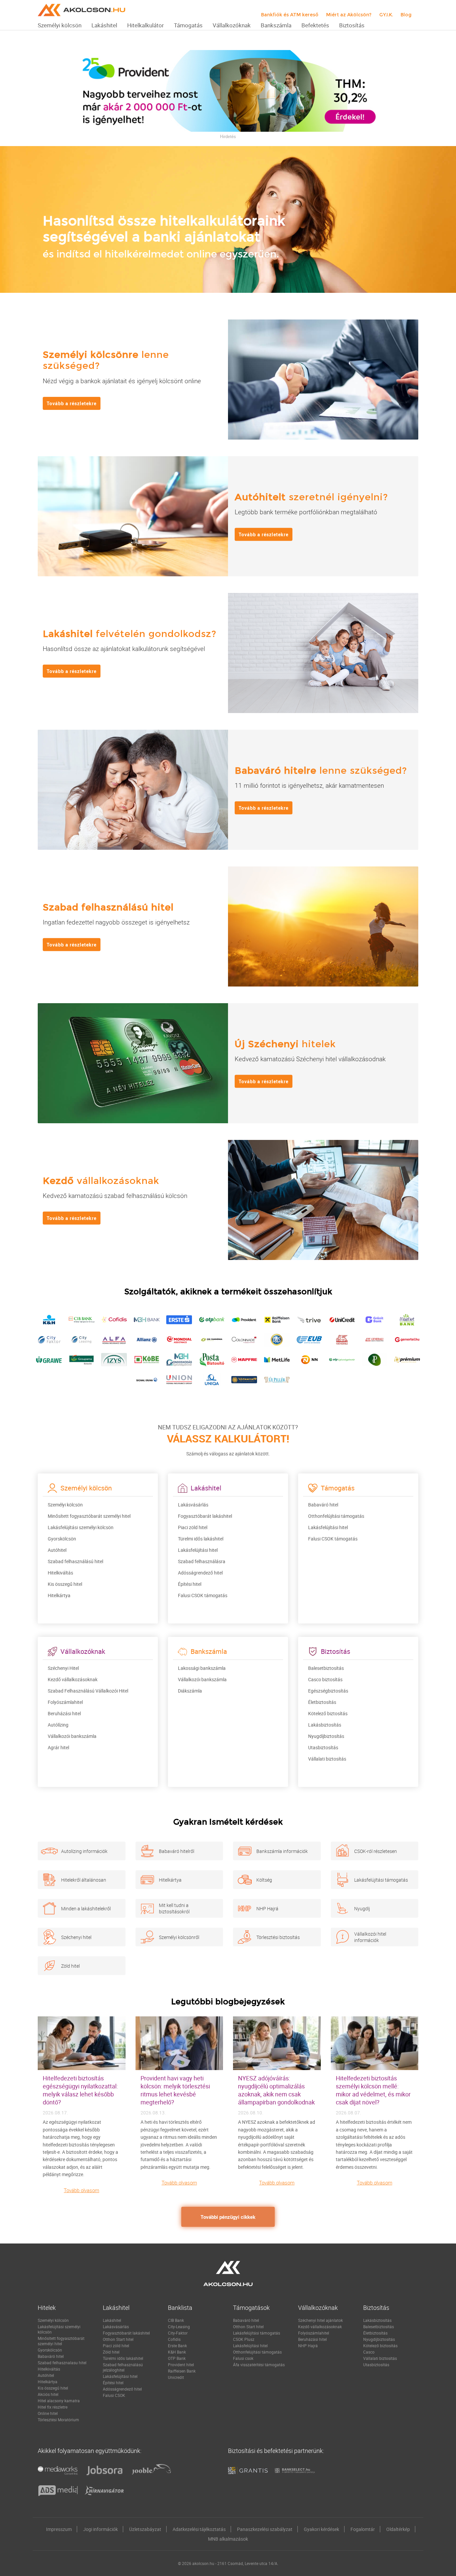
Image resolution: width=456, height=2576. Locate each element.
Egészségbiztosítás (328, 1691)
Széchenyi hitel (76, 1937)
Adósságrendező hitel (200, 1573)
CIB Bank (176, 2320)
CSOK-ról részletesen (376, 1851)
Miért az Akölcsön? (349, 15)
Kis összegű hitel (65, 1584)
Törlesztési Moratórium (58, 2420)
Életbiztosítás (322, 1702)
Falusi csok (243, 2358)
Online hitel (48, 2413)
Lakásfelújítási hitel (198, 1550)
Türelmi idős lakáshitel (201, 1539)
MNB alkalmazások (228, 2539)
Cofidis (174, 2339)
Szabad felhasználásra (202, 1561)
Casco (369, 2352)
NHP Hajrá (267, 1908)
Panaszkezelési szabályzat (265, 2529)
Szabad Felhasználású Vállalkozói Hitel (88, 1691)
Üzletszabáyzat (145, 2529)
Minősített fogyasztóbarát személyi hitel (89, 1516)
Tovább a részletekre (72, 403)
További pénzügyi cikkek (228, 2217)
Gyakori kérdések (321, 2529)
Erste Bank (177, 2346)
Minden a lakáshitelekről (86, 1908)
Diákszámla (190, 1691)
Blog (406, 15)
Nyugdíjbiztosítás (326, 1736)
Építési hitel (190, 1584)
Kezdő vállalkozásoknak (73, 1679)
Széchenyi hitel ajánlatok (320, 2320)
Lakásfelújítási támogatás (381, 1879)
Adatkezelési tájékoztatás (199, 2529)
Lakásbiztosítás (325, 1725)
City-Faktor (178, 2333)
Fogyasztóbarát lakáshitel (205, 1516)
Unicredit (176, 2377)
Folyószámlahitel (65, 1702)
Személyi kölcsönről (179, 1937)
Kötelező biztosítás (328, 1713)
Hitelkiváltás (60, 1573)
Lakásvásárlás (193, 1505)
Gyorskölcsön (62, 1539)
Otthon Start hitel (118, 2339)
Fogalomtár (363, 2529)
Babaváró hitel (323, 1505)
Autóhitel (57, 1550)
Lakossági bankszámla (202, 1668)
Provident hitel (181, 2365)
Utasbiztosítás (323, 1747)
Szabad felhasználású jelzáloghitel (123, 2367)
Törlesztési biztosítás (278, 1937)
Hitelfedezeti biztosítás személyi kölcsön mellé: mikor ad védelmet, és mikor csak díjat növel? (373, 2090)
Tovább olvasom (81, 2190)
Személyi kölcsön (65, 1505)
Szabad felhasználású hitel (75, 1561)
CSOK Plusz (244, 2339)
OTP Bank (177, 2358)
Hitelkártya (59, 1595)
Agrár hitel (58, 1747)
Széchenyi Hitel (63, 1668)
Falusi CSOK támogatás (203, 1595)
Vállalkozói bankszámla (72, 1736)
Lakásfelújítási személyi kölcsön (81, 1527)
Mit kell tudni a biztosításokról (174, 1908)
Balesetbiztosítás (326, 1668)
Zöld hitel (70, 1966)
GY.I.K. (386, 15)
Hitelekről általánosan (84, 1879)
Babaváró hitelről (177, 1851)
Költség (264, 1879)
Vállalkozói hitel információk (370, 1937)
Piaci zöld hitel (193, 1527)
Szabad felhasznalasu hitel (62, 2363)
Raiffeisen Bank (182, 2371)
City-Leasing (179, 2327)
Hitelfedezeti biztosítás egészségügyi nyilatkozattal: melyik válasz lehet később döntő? (80, 2090)
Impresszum (59, 2529)
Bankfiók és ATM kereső (290, 15)
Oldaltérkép (398, 2529)
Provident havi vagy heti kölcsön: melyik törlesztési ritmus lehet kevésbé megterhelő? (175, 2090)
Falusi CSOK (114, 2395)
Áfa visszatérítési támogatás (259, 2365)
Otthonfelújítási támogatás (336, 1516)
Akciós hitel (48, 2394)
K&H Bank (177, 2352)
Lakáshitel (112, 2320)
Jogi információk (100, 2529)
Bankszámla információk (282, 1851)
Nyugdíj (362, 1908)
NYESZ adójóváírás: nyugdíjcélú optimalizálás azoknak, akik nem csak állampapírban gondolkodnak (276, 2090)
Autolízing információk (84, 1851)
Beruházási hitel (64, 1713)
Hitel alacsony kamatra (59, 2401)
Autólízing (58, 1725)
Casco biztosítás (325, 1679)
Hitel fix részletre (53, 2407)
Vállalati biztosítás (327, 1759)
